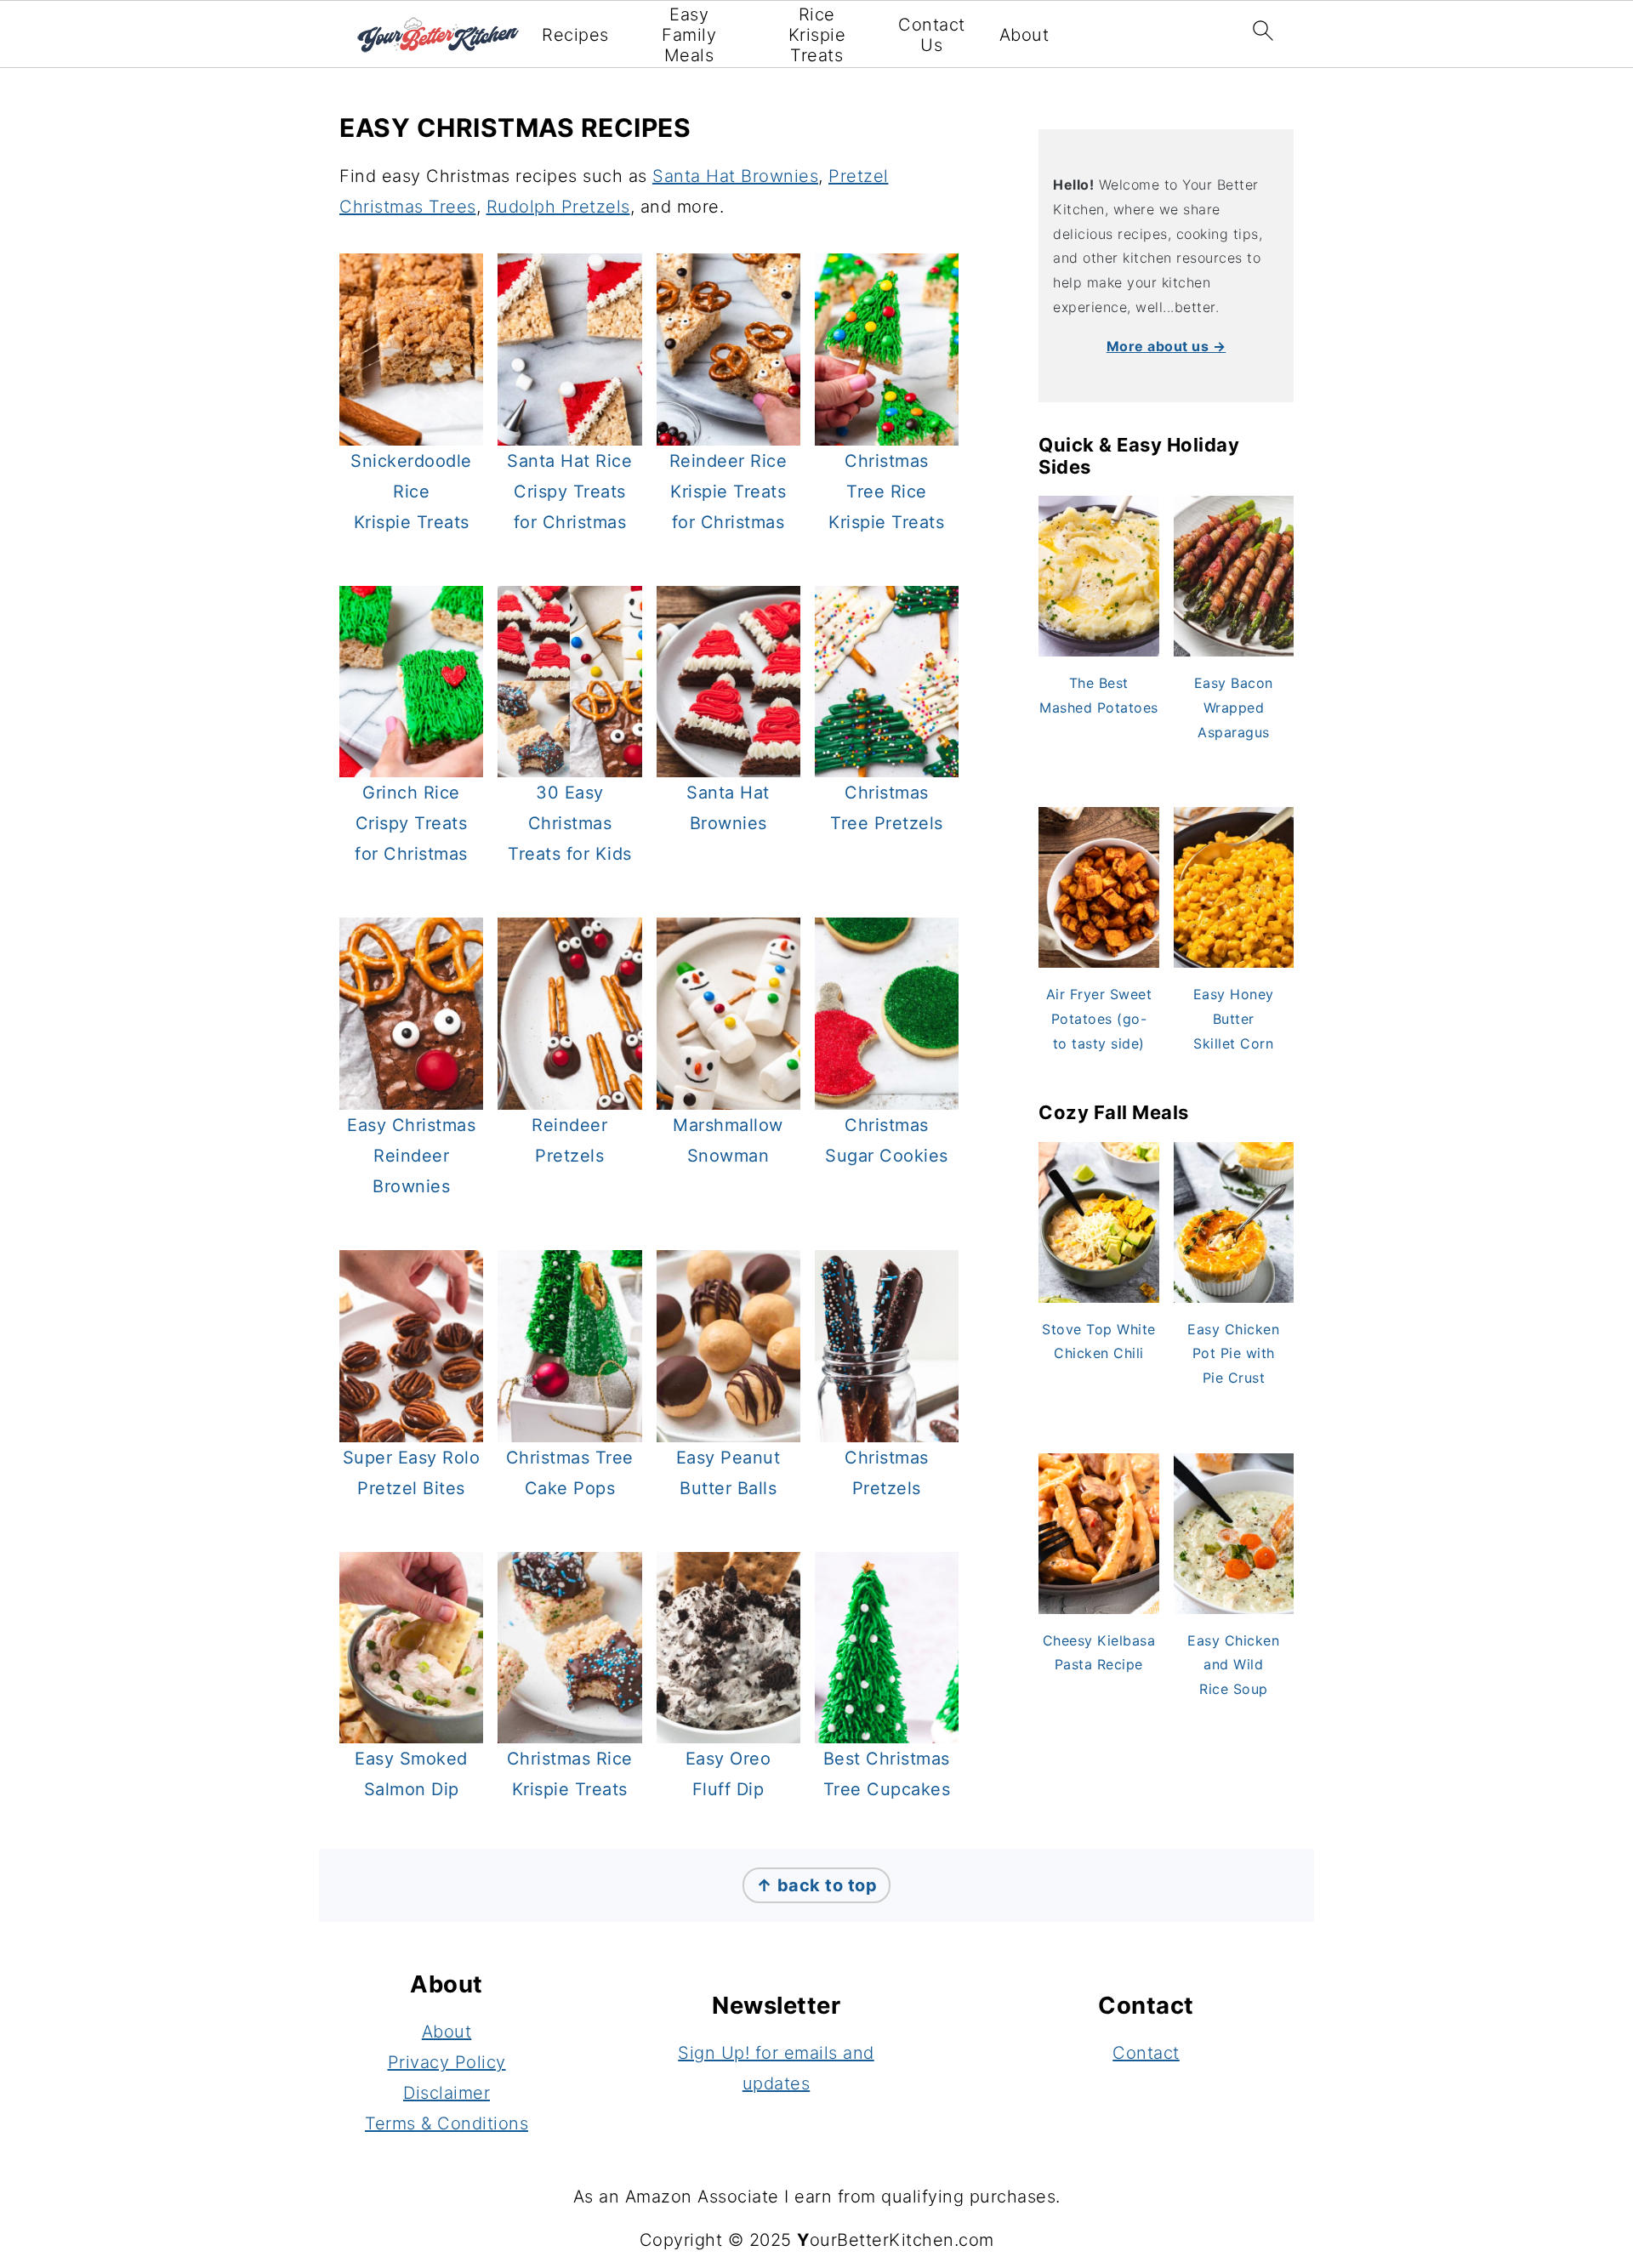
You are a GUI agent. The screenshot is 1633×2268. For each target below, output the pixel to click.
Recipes (575, 35)
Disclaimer (447, 2093)
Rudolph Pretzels (558, 207)
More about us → (1166, 346)
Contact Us (932, 35)
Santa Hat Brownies (735, 176)
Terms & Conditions (447, 2123)
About (1024, 35)
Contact (1146, 2053)
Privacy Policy (447, 2062)
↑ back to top (817, 1885)
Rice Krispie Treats (817, 35)
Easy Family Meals (689, 35)
